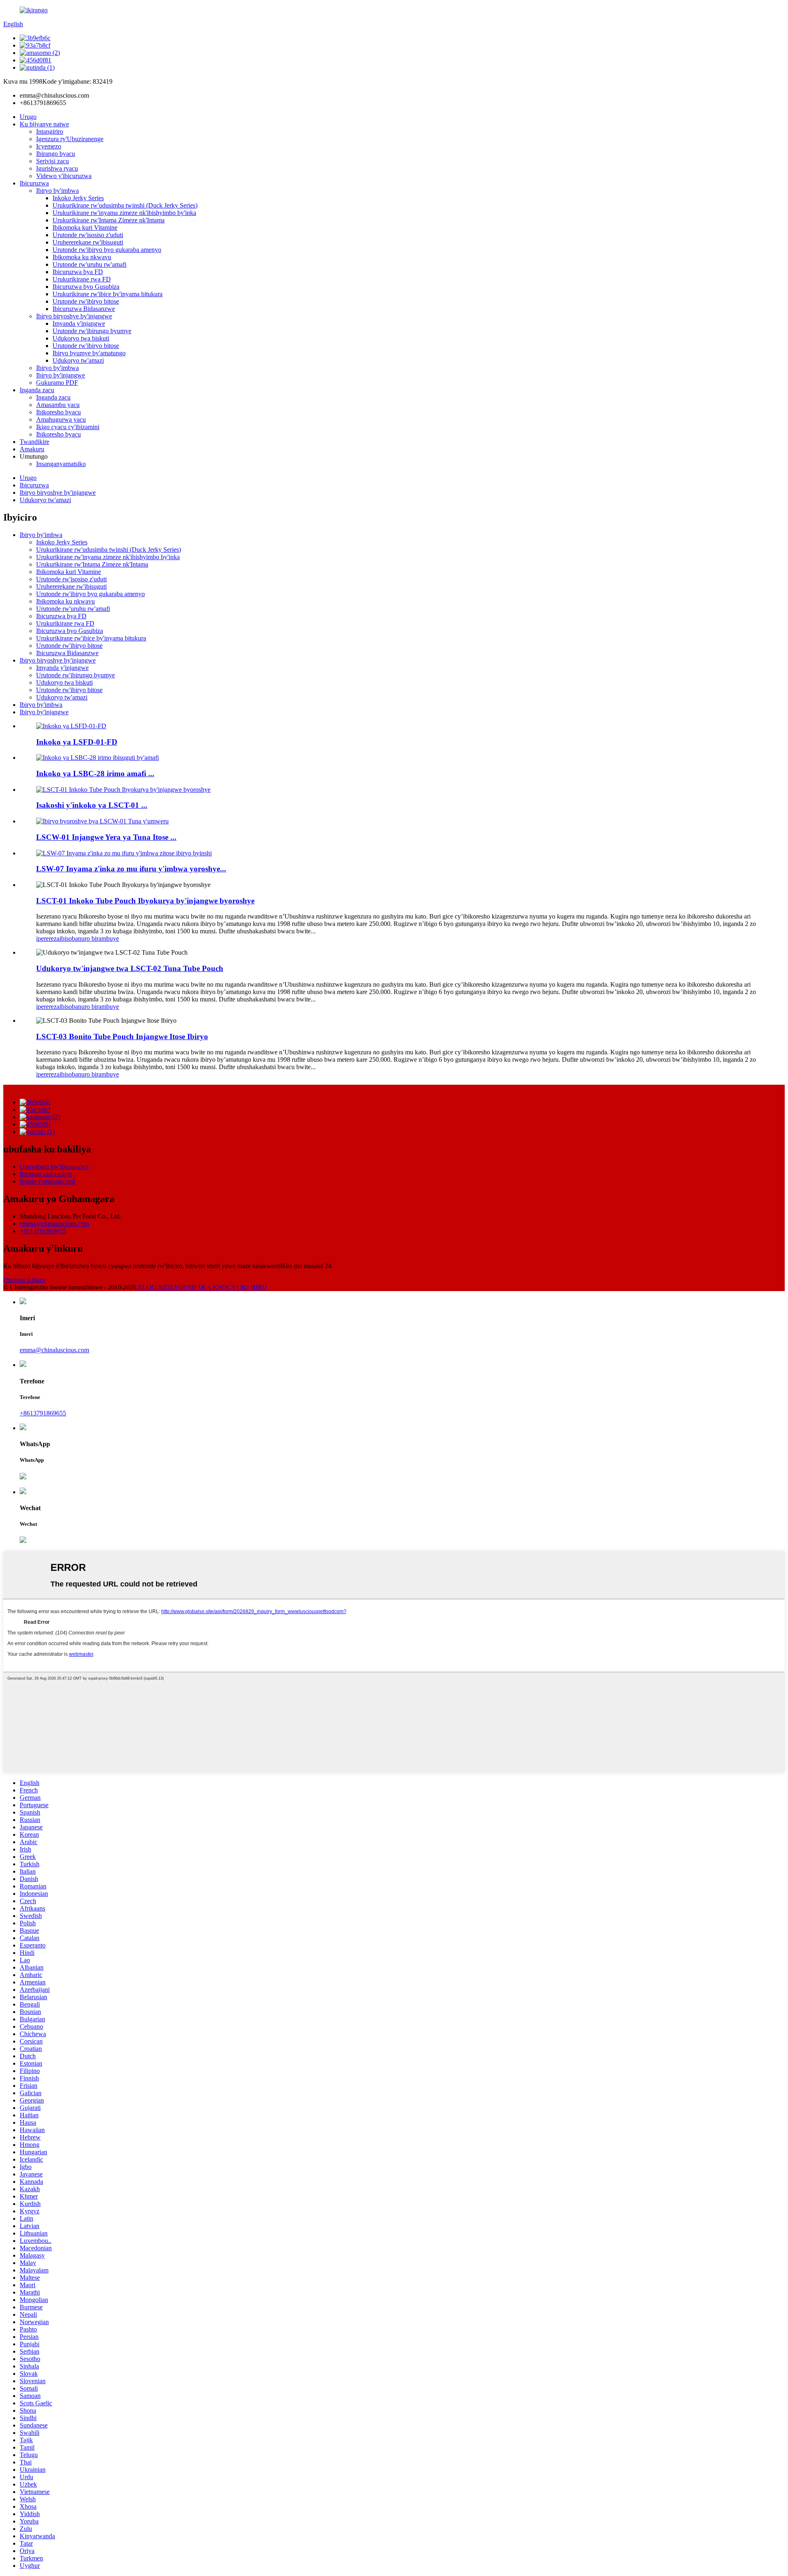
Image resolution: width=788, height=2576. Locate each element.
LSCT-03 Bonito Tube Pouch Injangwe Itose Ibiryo (122, 1037)
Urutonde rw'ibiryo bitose (86, 301)
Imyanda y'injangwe (79, 323)
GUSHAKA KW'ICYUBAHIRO (223, 1287)
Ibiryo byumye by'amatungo (89, 353)
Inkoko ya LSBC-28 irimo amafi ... (95, 774)
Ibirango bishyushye (46, 1174)
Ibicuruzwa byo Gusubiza (86, 287)
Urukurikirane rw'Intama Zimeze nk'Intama (109, 220)
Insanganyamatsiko (61, 464)
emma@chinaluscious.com (54, 1224)
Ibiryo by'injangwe (61, 375)
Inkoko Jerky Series (78, 198)
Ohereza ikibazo (24, 1280)
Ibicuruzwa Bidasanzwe (84, 309)
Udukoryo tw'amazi (78, 360)
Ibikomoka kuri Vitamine (85, 227)
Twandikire (34, 442)
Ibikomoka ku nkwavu (82, 257)
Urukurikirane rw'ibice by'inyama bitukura (108, 294)
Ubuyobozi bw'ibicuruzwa (54, 1167)
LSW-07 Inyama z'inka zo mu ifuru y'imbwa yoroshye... (131, 869)
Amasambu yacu (58, 405)
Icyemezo (49, 146)
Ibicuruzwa (34, 183)
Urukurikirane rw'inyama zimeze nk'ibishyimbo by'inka (124, 213)
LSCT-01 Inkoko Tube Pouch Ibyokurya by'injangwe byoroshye (145, 901)
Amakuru (32, 449)
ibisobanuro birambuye (89, 938)
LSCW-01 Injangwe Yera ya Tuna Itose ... (106, 837)
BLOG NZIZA (158, 1287)
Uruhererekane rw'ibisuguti (88, 242)
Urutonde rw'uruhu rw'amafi (89, 264)
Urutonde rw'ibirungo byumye (92, 331)
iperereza (48, 938)
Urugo (28, 117)
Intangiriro (50, 131)
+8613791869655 (43, 1231)
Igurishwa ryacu (57, 168)
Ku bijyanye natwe (44, 124)
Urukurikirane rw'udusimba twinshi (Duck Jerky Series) (125, 205)
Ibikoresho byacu (58, 412)
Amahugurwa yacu (61, 419)
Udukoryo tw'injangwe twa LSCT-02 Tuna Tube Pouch (130, 968)
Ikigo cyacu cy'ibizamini (68, 427)
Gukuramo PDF (57, 383)
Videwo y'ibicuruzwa (64, 176)
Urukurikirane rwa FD (82, 279)
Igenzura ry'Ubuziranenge (70, 139)
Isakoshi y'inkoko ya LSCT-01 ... (92, 805)
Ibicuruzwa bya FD (78, 272)
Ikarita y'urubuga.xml (47, 1181)
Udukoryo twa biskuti (81, 338)
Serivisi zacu (53, 161)
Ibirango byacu (56, 154)
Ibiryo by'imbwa (57, 191)
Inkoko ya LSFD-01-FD (77, 742)
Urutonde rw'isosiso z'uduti (88, 235)
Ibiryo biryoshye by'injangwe (74, 316)
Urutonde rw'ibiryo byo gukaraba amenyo (107, 250)
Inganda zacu (37, 390)
